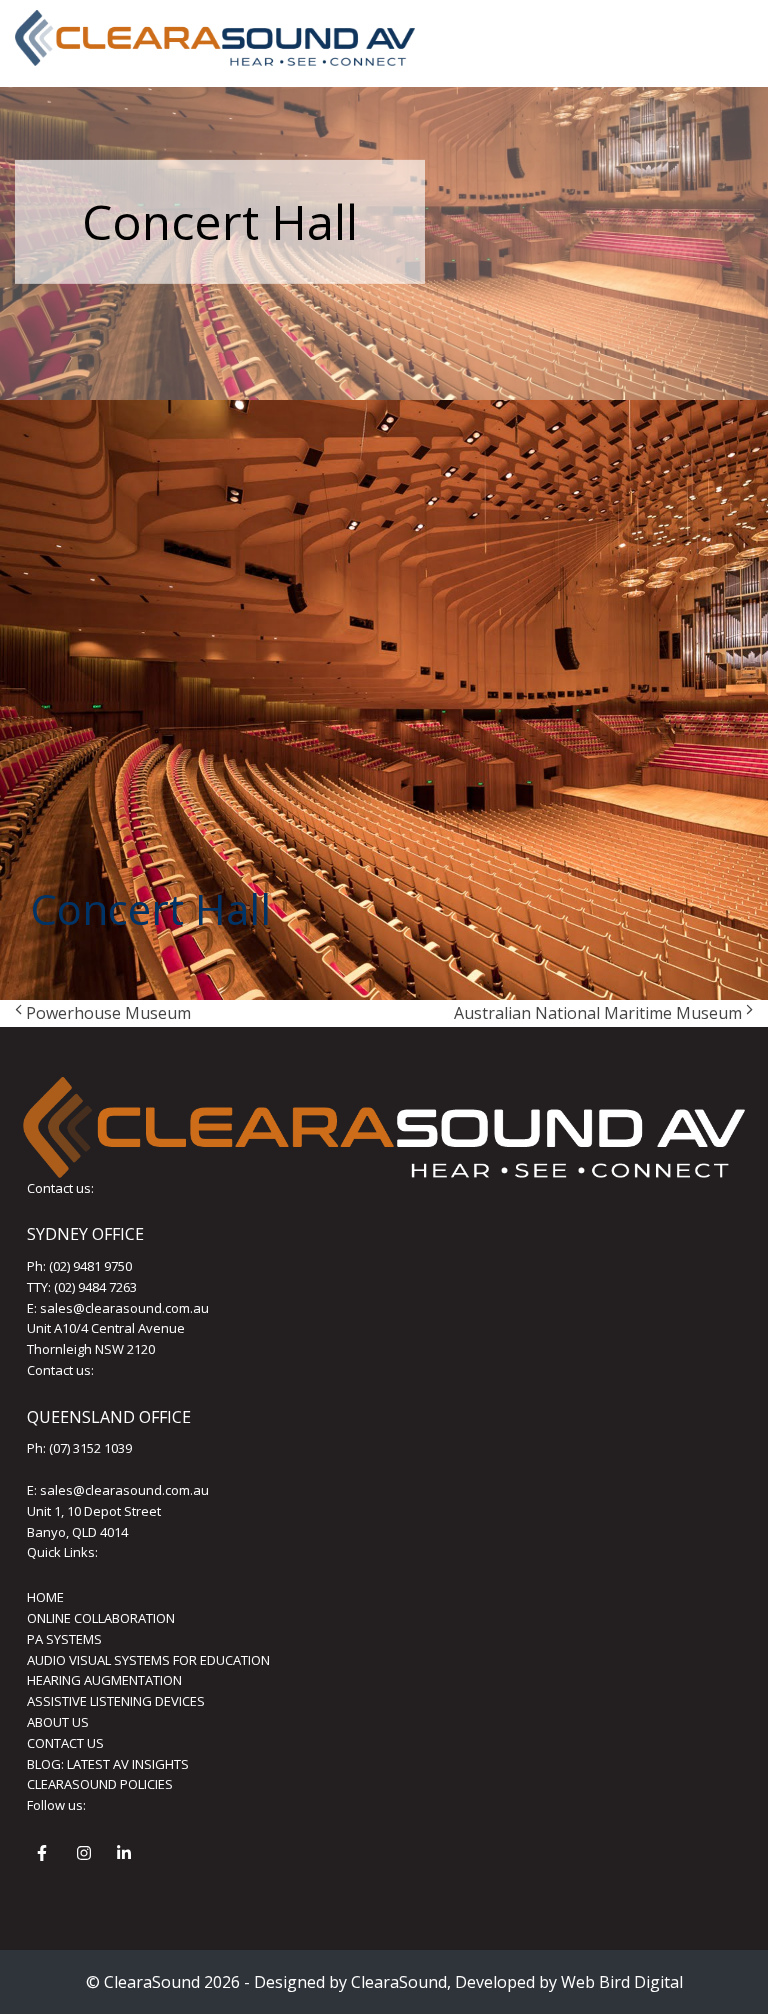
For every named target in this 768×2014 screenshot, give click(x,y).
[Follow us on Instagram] (87, 1855)
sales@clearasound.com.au (124, 1308)
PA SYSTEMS (64, 1639)
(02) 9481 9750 (90, 1266)
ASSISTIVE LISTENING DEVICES (116, 1701)
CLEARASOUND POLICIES (100, 1784)
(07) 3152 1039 (90, 1448)
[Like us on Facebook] (47, 1855)
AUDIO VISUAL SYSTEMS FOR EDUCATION (148, 1660)
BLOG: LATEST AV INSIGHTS (108, 1764)
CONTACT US (65, 1743)
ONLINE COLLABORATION (101, 1618)
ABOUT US (58, 1722)
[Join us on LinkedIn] (127, 1855)
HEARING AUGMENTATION (104, 1680)
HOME (45, 1597)
